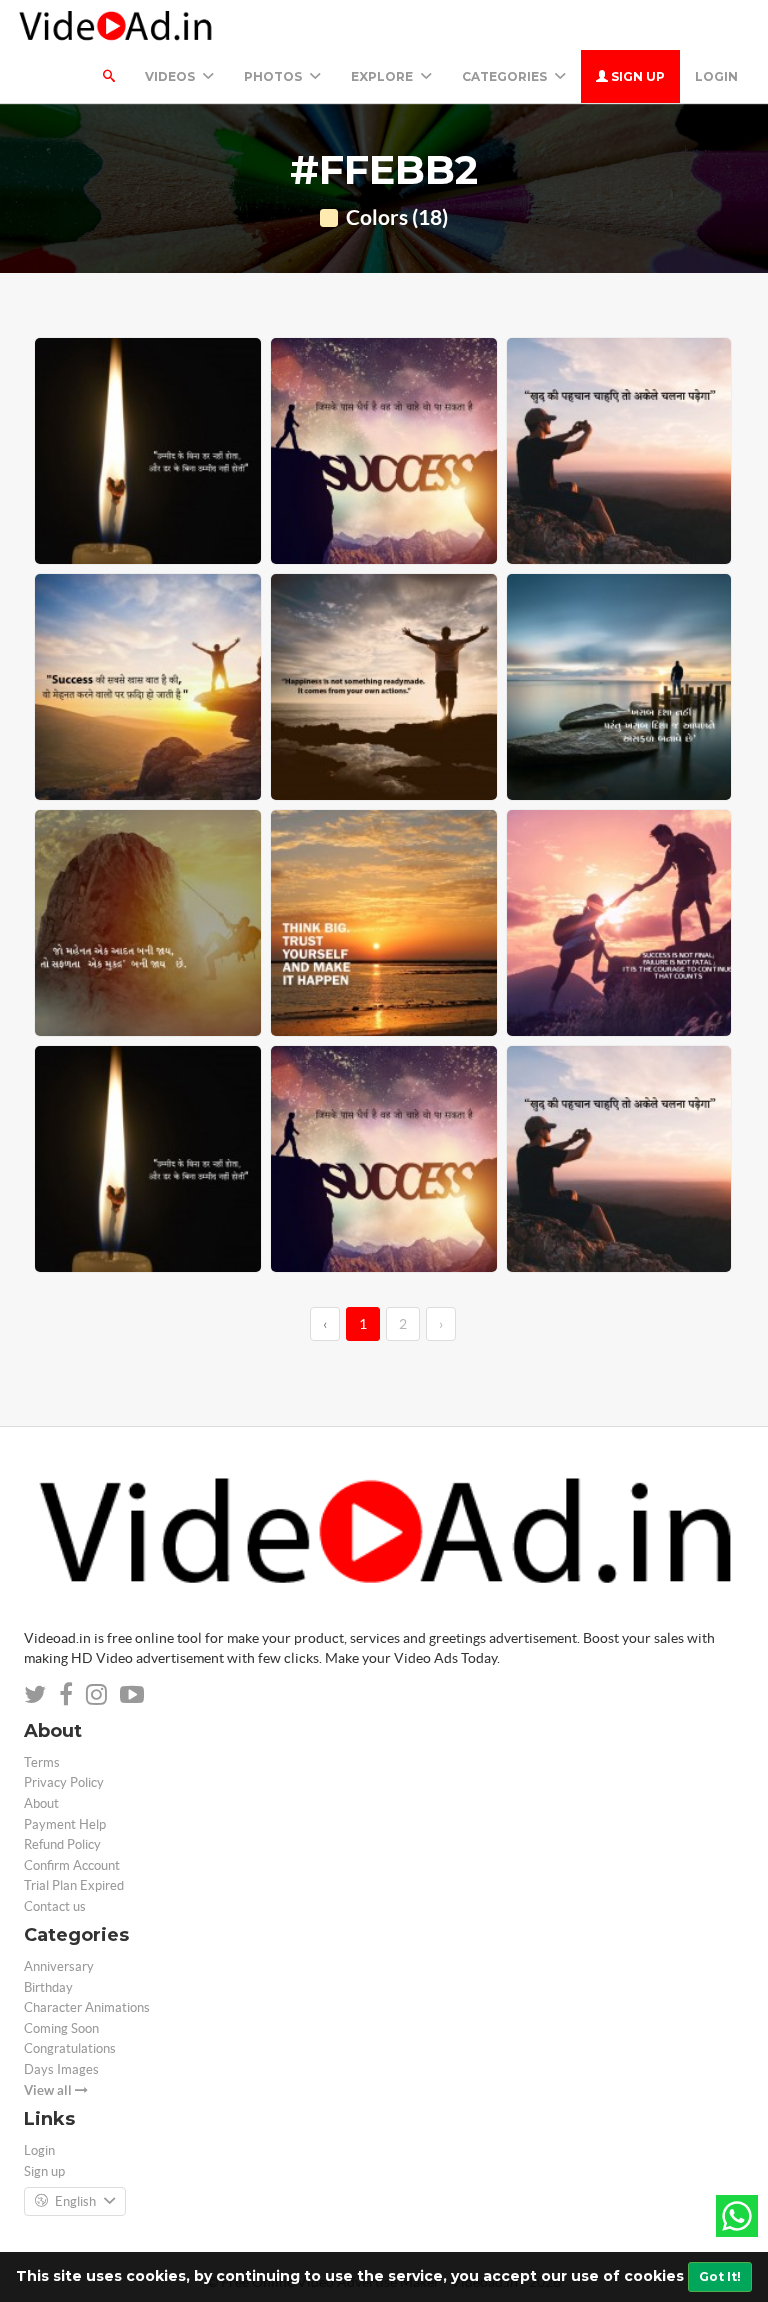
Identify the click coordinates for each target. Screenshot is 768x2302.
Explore (383, 76)
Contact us (55, 1906)
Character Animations (87, 2007)
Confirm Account (72, 1865)
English (75, 2201)
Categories (506, 76)
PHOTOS (274, 76)
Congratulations (70, 2048)
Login (716, 76)
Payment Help (65, 1824)
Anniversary (59, 1966)
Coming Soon (61, 2028)
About (41, 1803)
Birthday (48, 1987)
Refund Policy (62, 1844)
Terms (42, 1762)
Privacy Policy (64, 1782)
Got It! (720, 2276)
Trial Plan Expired (74, 1885)
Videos (171, 76)
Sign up (636, 76)
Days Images (61, 2069)
